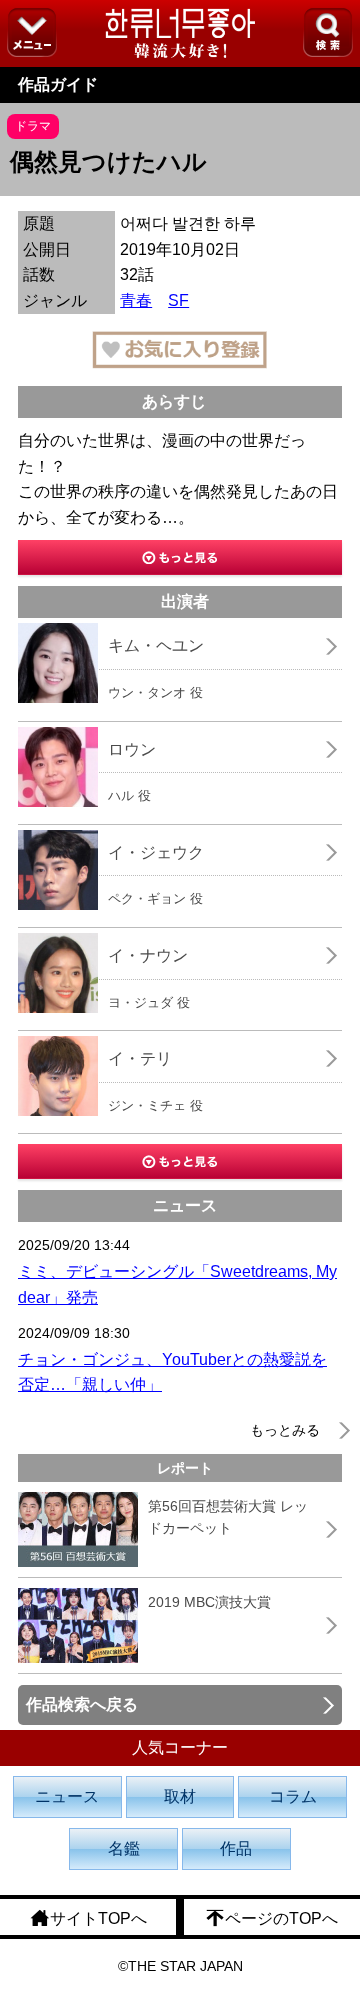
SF (178, 300)
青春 (136, 300)
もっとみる (285, 1430)
